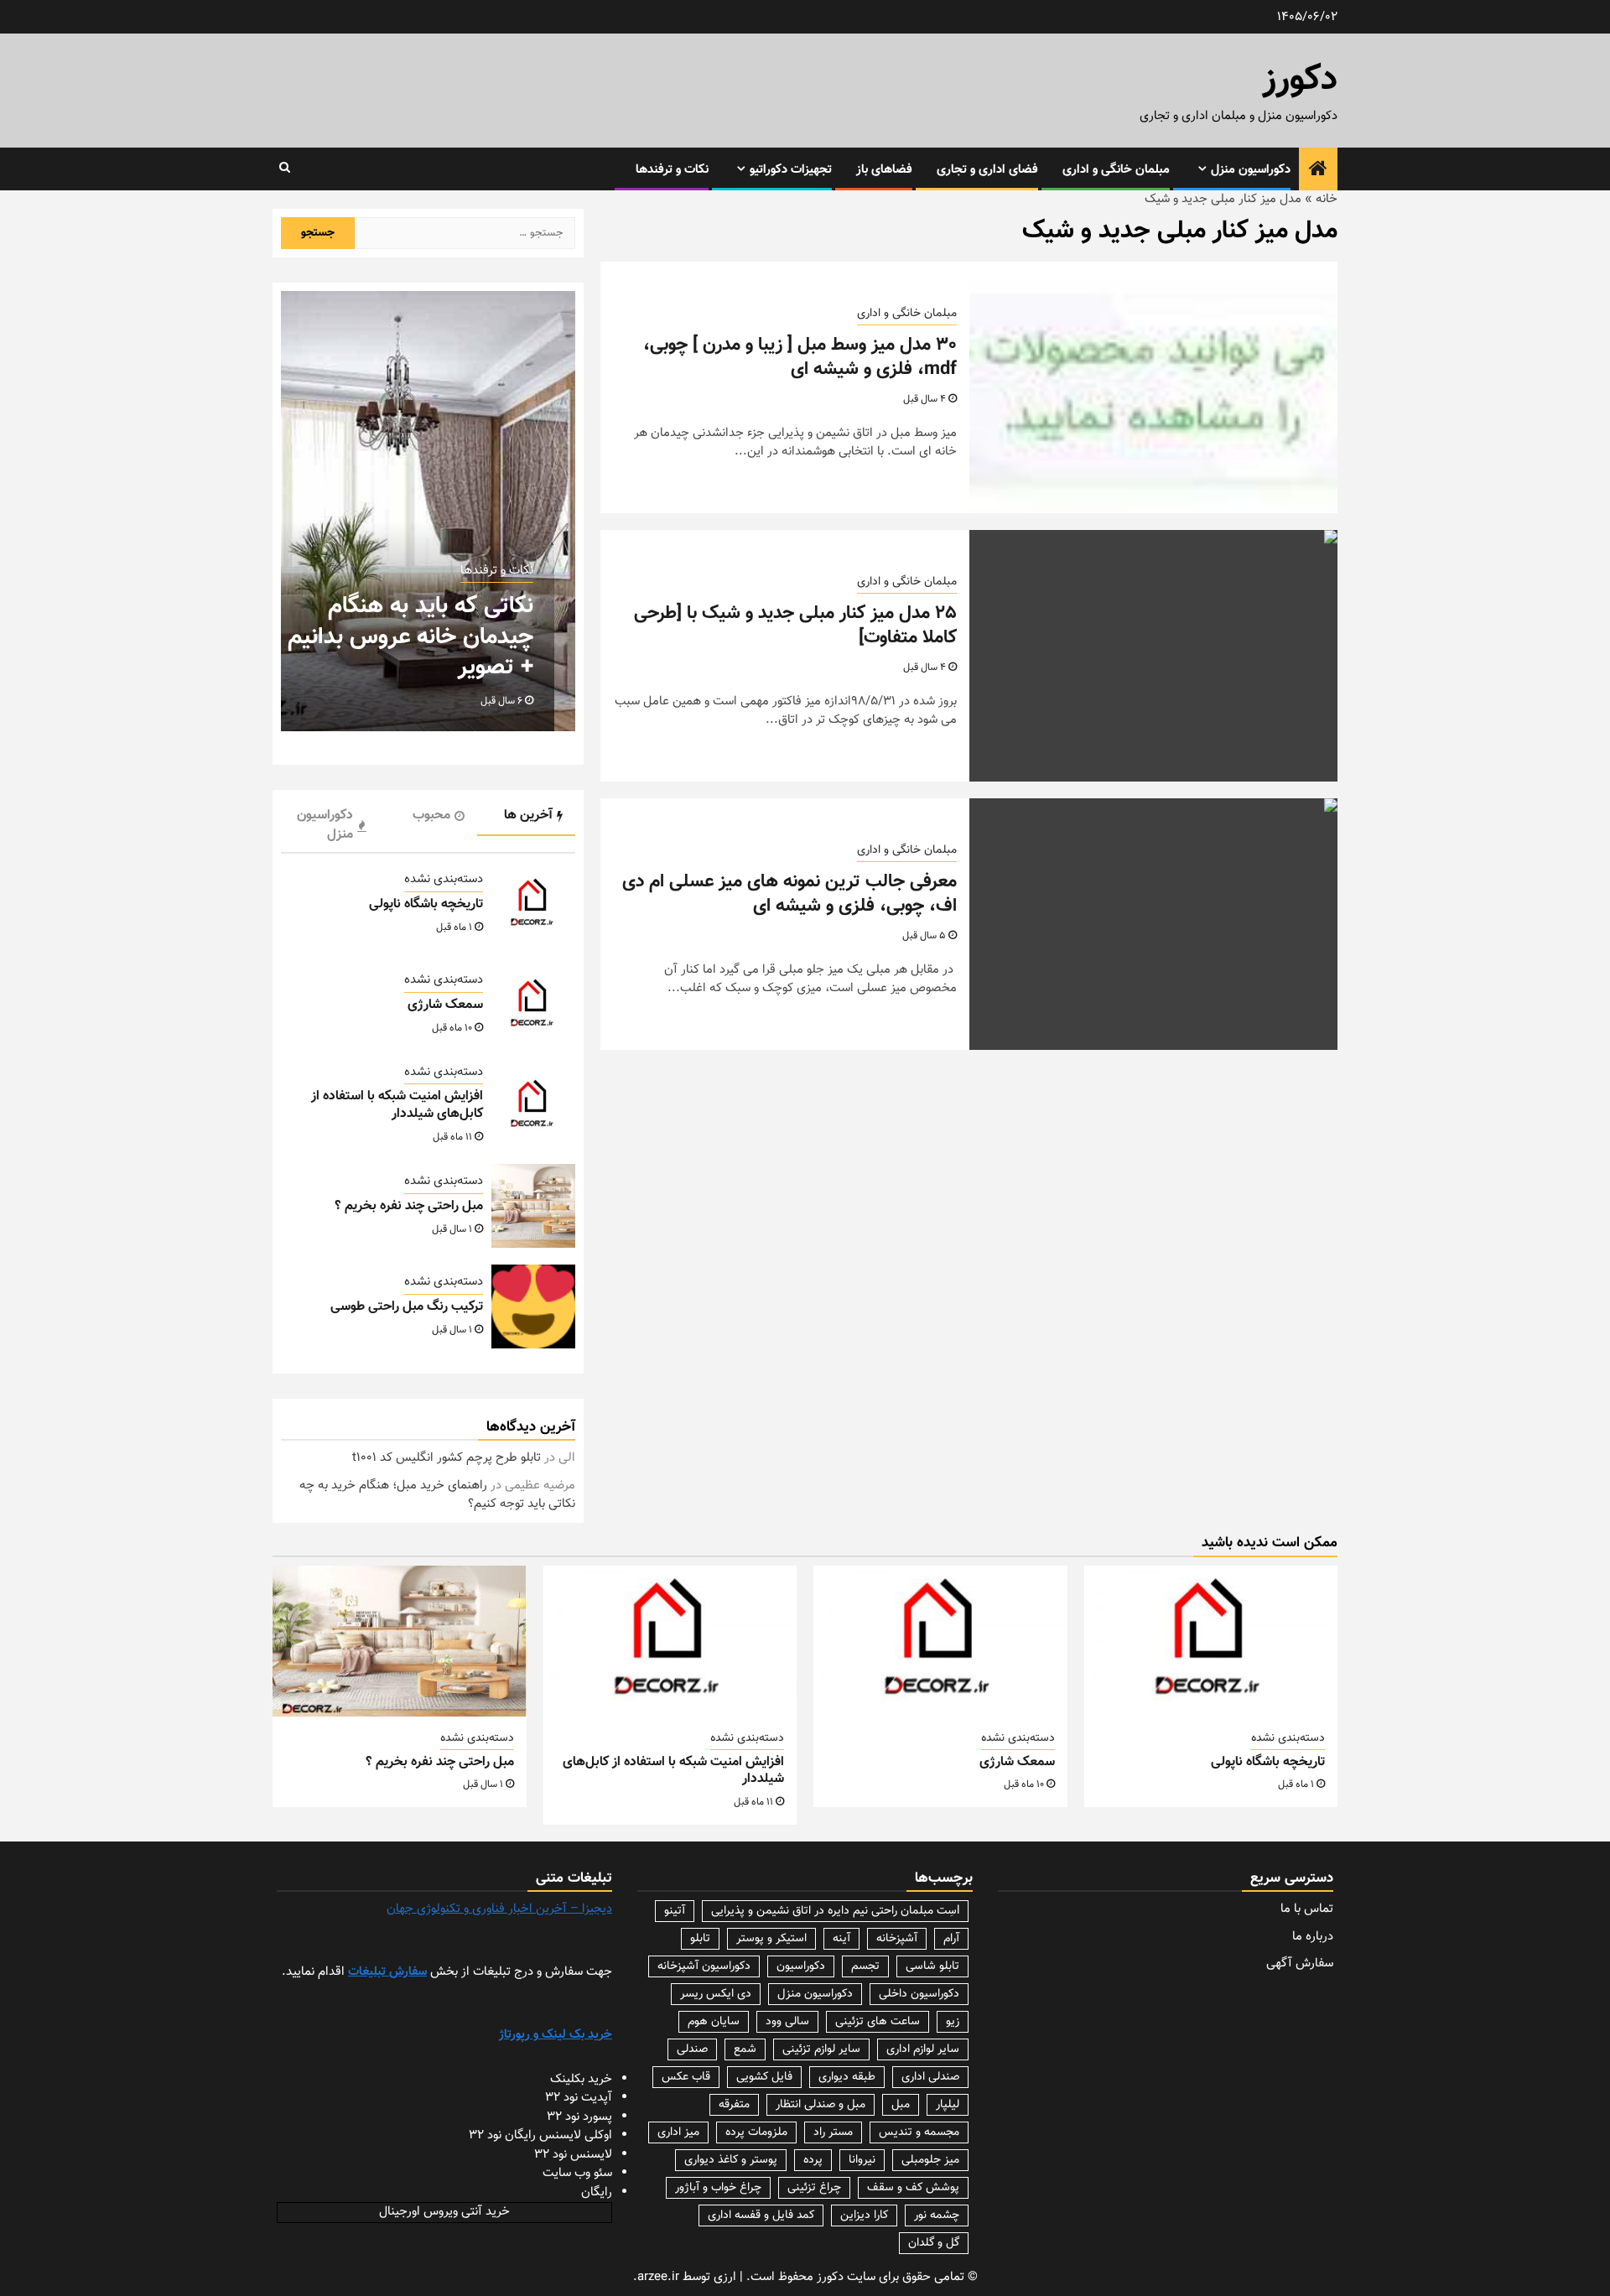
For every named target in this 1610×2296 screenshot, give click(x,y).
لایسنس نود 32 (573, 2155)
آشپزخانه (897, 1939)
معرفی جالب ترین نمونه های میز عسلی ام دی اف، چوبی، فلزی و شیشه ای (789, 894)
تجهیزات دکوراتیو (791, 170)
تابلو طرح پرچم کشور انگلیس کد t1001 (447, 1458)
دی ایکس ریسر (716, 1994)
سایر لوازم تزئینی (821, 2049)
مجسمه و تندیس (919, 2132)
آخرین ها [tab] (528, 816)
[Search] (285, 169)
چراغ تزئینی (814, 2188)
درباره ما (1313, 1937)
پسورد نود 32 (579, 2117)
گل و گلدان (934, 2243)
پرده (813, 2160)
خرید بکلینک (581, 2079)
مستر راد (833, 2132)
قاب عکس (686, 2077)
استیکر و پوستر (771, 1939)
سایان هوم (714, 2022)
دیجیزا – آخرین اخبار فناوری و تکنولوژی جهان (499, 1909)
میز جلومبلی (930, 2160)
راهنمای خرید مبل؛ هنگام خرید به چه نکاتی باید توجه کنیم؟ (437, 1495)
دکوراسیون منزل (1251, 170)
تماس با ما (1307, 1909)
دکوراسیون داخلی (919, 1994)
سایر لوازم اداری (923, 2049)
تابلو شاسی (932, 1966)
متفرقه (734, 2105)
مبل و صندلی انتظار (821, 2105)
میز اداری (678, 2132)
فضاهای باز (884, 170)
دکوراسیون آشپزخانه (704, 1966)
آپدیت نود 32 (579, 2098)
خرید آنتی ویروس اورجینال (444, 2212)
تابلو (700, 1939)
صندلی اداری (930, 2077)
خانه (1327, 199)
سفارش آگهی (1300, 1964)
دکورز (1300, 81)
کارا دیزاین (864, 2215)
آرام (951, 1939)
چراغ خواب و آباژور (718, 2188)
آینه (841, 1939)
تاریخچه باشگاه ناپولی (426, 904)
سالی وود (787, 2022)
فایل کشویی (764, 2077)
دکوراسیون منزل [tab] (325, 825)
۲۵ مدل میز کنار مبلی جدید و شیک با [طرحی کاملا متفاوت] (795, 626)
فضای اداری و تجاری (987, 170)
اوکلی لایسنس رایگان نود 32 (540, 2135)
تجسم (865, 1966)
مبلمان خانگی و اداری (1116, 170)
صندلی (692, 2049)
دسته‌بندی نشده (444, 880)
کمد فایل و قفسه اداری (761, 2215)
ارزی (725, 2277)
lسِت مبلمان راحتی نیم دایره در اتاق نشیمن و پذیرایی (835, 1911)
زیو (953, 2022)
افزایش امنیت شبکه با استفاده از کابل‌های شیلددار (397, 1105)
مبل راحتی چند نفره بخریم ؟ (409, 1206)
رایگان (597, 2192)
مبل (901, 2105)
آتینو (675, 1911)
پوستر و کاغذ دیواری (731, 2160)
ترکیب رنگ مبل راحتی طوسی (407, 1307)
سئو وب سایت (577, 2173)
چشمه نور (937, 2215)
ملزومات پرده (756, 2132)
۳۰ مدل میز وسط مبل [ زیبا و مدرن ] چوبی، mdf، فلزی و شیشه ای (800, 357)
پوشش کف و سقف (913, 2188)
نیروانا (862, 2160)
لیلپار (948, 2105)
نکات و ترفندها (672, 170)
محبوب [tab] (431, 816)
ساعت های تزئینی (878, 2022)
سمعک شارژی (445, 1005)
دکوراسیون (801, 1966)
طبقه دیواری (847, 2077)
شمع (745, 2049)
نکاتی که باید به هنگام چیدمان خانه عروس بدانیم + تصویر (410, 637)
